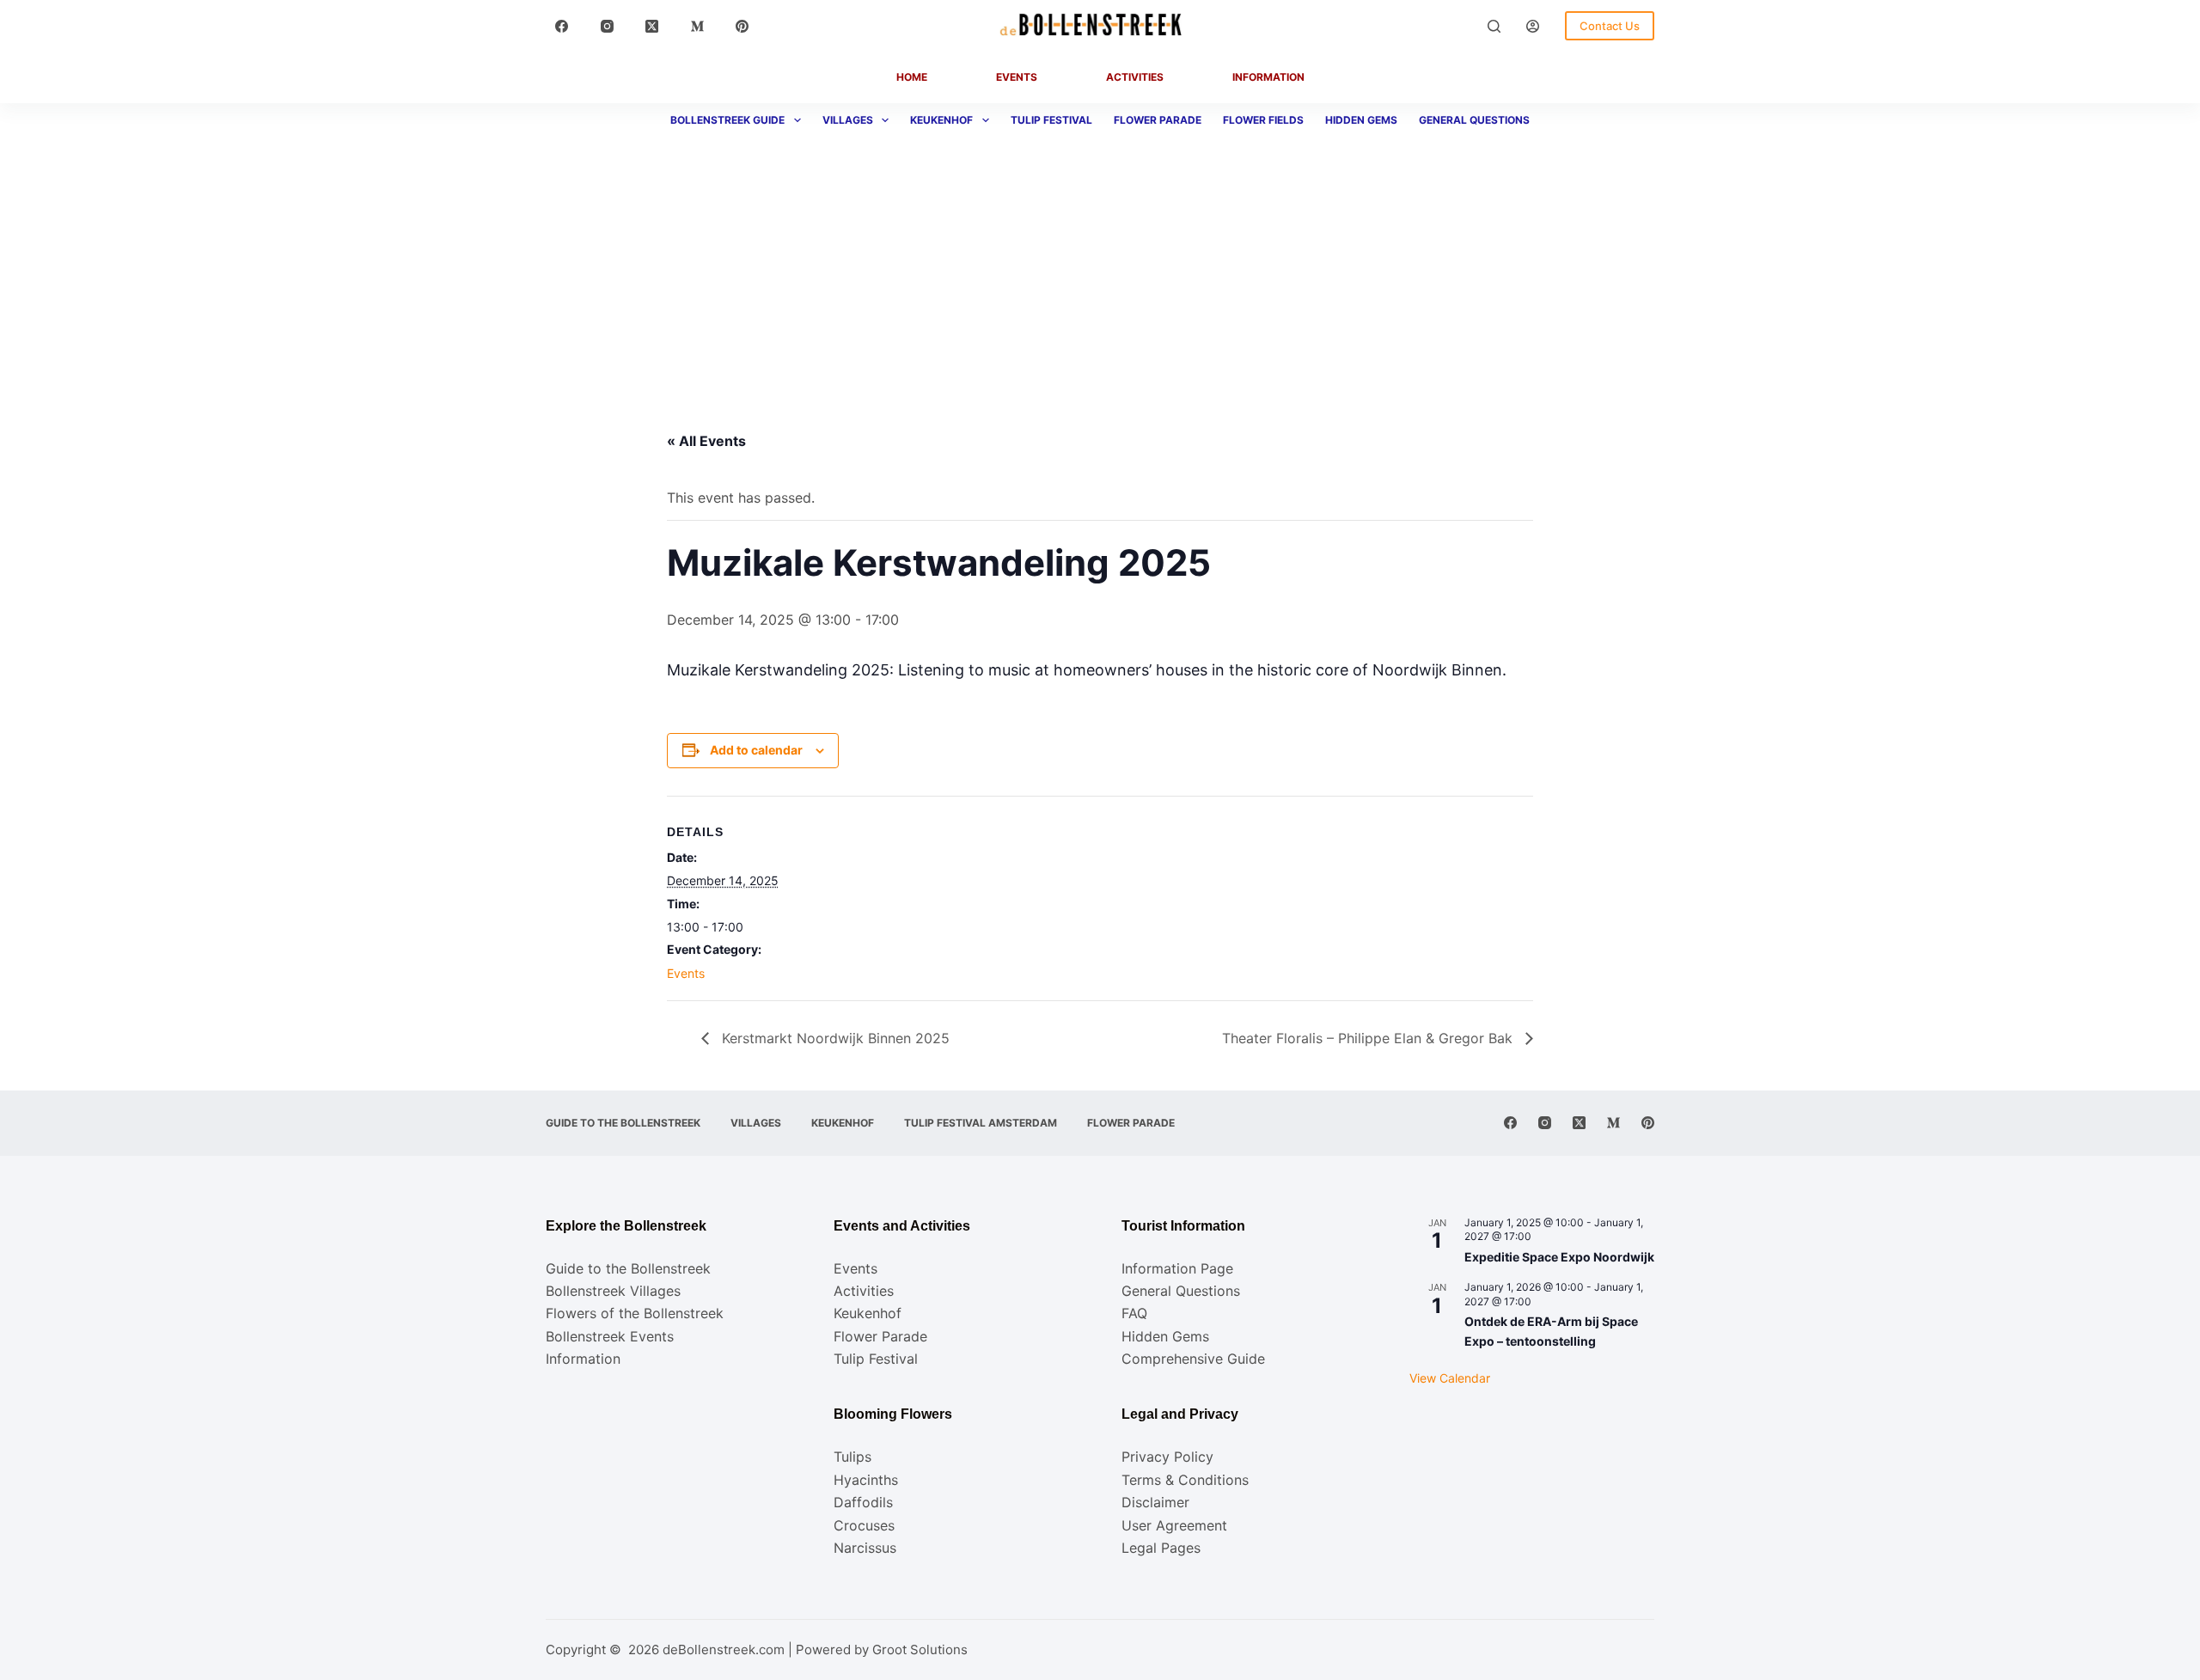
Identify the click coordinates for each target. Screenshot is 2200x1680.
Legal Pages (1161, 1548)
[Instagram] (608, 26)
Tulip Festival (1051, 120)
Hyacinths (866, 1480)
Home (912, 77)
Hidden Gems (1361, 120)
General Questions (1474, 120)
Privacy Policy (1167, 1457)
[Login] (1533, 26)
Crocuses (864, 1525)
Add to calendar (756, 750)
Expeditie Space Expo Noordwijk (1559, 1257)
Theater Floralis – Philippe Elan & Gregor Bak (1369, 1038)
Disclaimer (1155, 1502)
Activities (1135, 77)
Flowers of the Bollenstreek (635, 1313)
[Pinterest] (742, 26)
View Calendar (1450, 1378)
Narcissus (865, 1548)
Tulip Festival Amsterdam (981, 1123)
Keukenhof (941, 120)
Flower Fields (1263, 120)
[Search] (1494, 26)
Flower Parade (1158, 120)
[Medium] (698, 26)
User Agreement (1174, 1525)
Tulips (852, 1457)
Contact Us (1610, 26)
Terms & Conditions (1185, 1480)
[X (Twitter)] (652, 26)
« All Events (706, 441)
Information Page (1177, 1268)
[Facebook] (562, 26)
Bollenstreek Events (610, 1336)
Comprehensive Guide (1193, 1359)
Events (1017, 77)
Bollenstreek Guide (727, 120)
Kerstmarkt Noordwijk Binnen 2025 (834, 1038)
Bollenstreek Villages (613, 1291)
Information (1268, 77)
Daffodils (863, 1502)
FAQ (1134, 1313)
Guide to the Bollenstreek (623, 1123)
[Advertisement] (1100, 266)
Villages (848, 120)
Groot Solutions (920, 1649)
